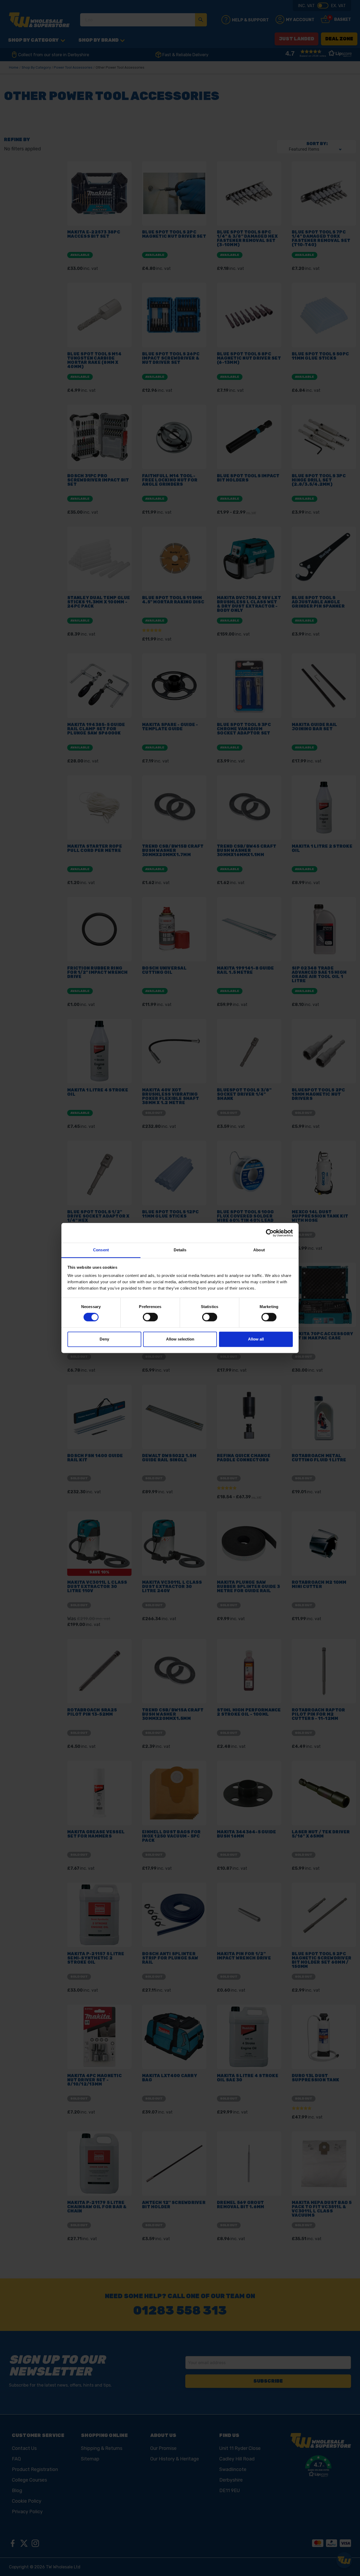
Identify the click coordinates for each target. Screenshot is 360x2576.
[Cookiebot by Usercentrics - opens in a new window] (270, 1233)
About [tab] (259, 1250)
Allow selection (180, 1339)
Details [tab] (180, 1250)
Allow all (256, 1339)
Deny (104, 1339)
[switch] (150, 1317)
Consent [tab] (101, 1250)
